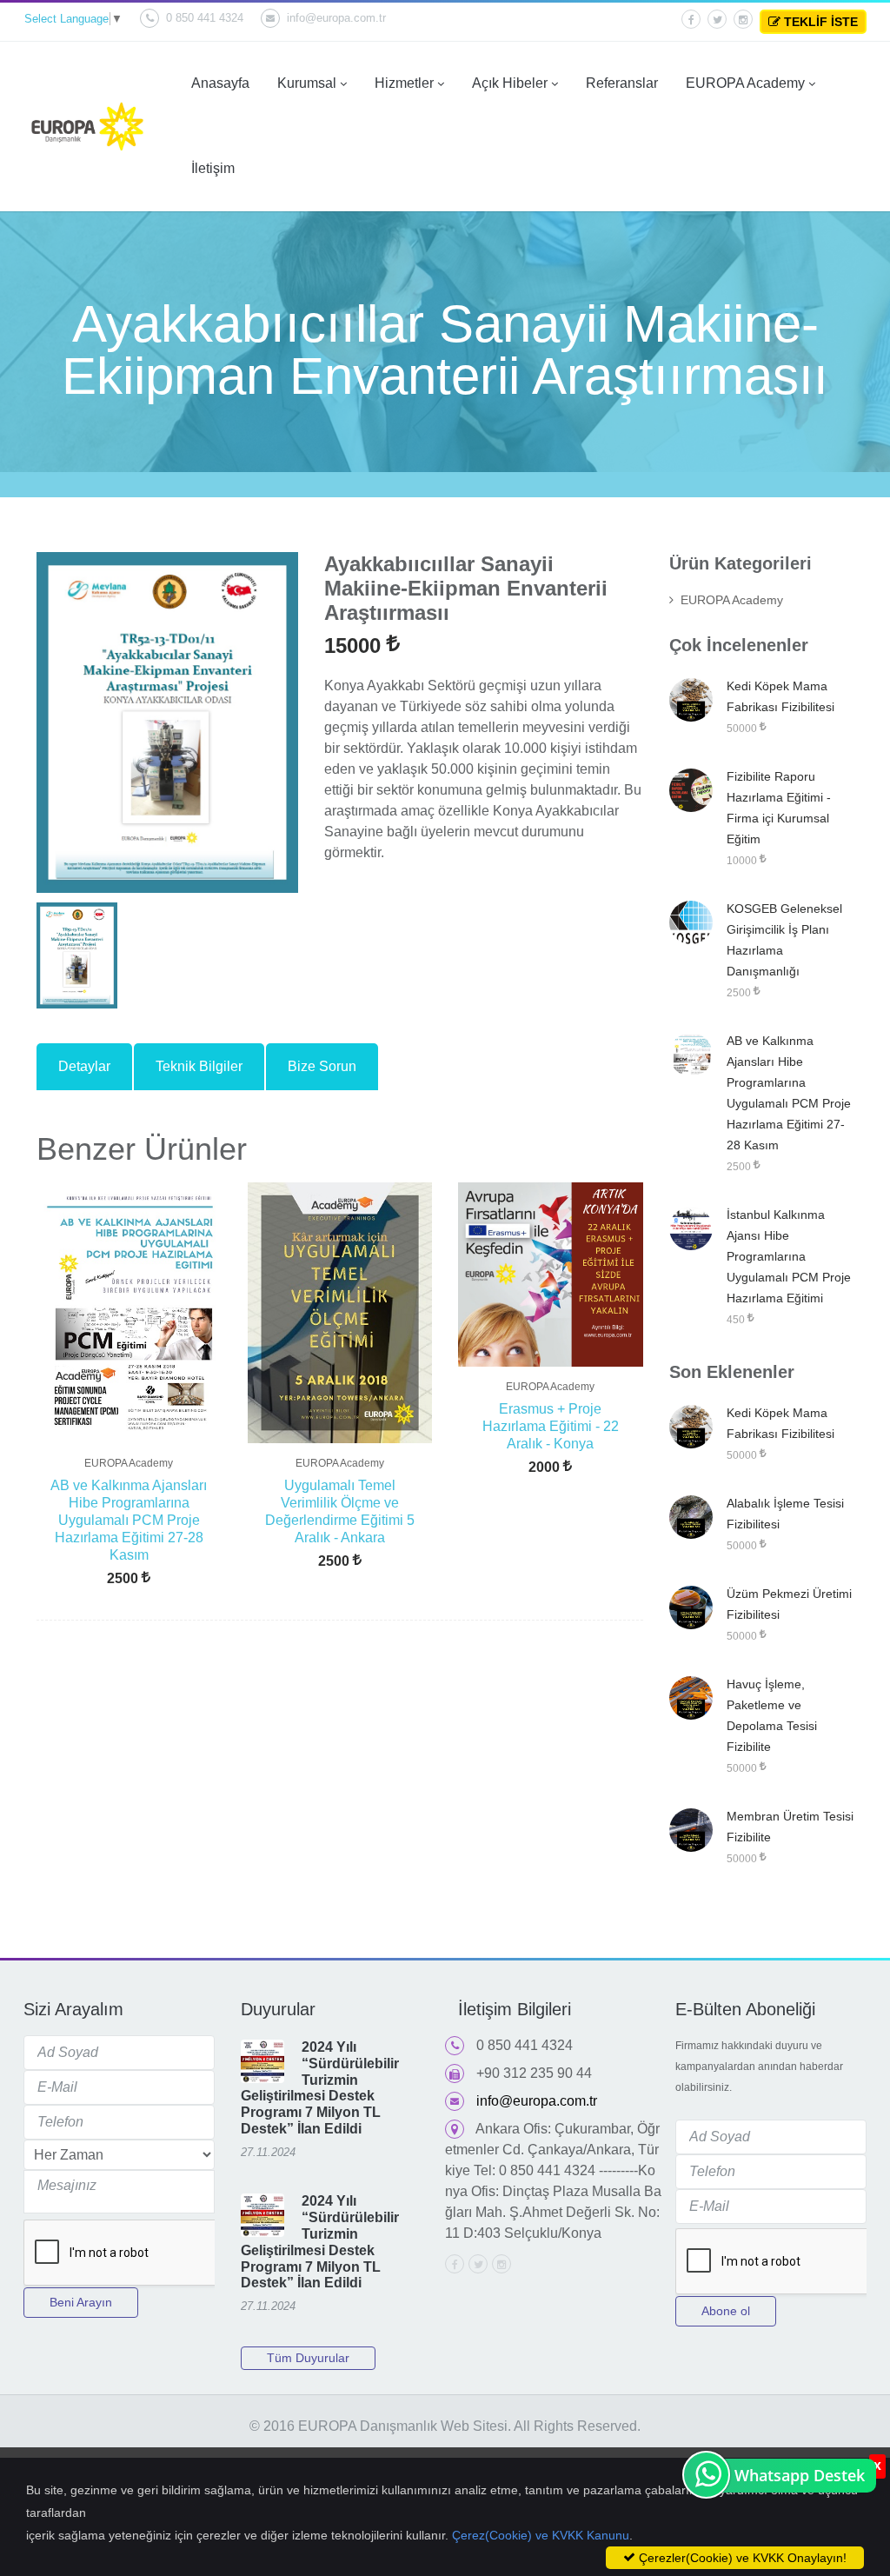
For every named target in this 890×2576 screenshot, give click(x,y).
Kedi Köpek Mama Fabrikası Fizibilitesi (780, 696)
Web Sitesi (474, 2426)
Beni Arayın (81, 2302)
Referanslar (622, 83)
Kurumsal (307, 83)
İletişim (213, 168)
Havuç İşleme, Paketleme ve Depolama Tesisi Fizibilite (772, 1715)
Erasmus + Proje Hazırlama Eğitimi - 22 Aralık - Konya (551, 1426)
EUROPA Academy (745, 83)
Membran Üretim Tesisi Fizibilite (790, 1827)
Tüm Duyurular (308, 2358)
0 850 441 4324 (205, 18)
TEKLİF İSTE (819, 22)
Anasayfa (220, 83)
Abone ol (726, 2311)
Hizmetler (404, 83)
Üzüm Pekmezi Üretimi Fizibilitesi (789, 1604)
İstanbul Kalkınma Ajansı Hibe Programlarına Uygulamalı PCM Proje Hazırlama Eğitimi (789, 1256)
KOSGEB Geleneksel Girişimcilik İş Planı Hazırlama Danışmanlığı (784, 940)
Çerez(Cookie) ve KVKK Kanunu (541, 2535)
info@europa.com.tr (336, 18)
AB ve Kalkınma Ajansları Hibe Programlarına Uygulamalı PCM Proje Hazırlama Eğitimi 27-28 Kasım (129, 1520)
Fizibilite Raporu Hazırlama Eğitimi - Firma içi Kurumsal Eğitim (779, 808)
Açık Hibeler (510, 83)
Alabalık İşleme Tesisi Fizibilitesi (785, 1514)
